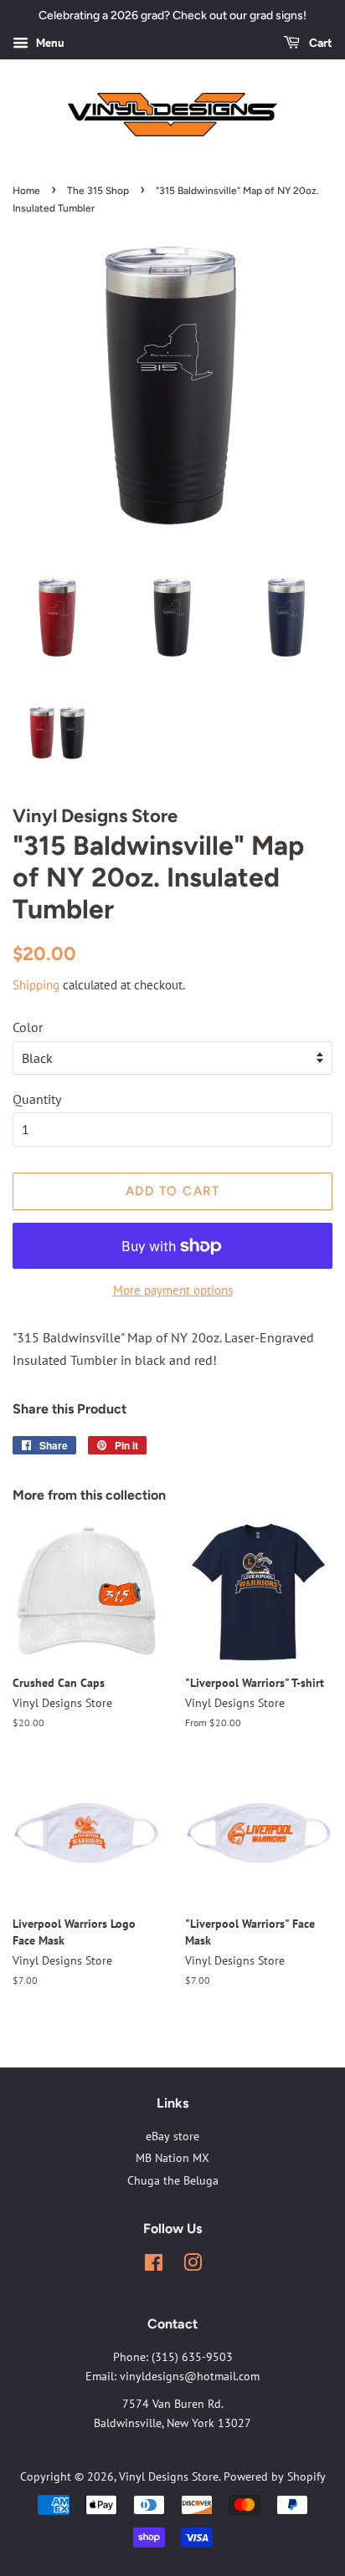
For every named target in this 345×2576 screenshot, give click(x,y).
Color (28, 1027)
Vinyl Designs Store (169, 2476)
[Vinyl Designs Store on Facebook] (154, 2266)
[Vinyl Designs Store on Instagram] (193, 2266)
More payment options (173, 1290)
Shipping (36, 985)
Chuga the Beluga (173, 2180)
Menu (49, 43)
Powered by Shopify (275, 2476)
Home (26, 191)
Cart (319, 43)
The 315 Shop (98, 191)
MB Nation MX (172, 2158)
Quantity (37, 1099)
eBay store (172, 2136)
